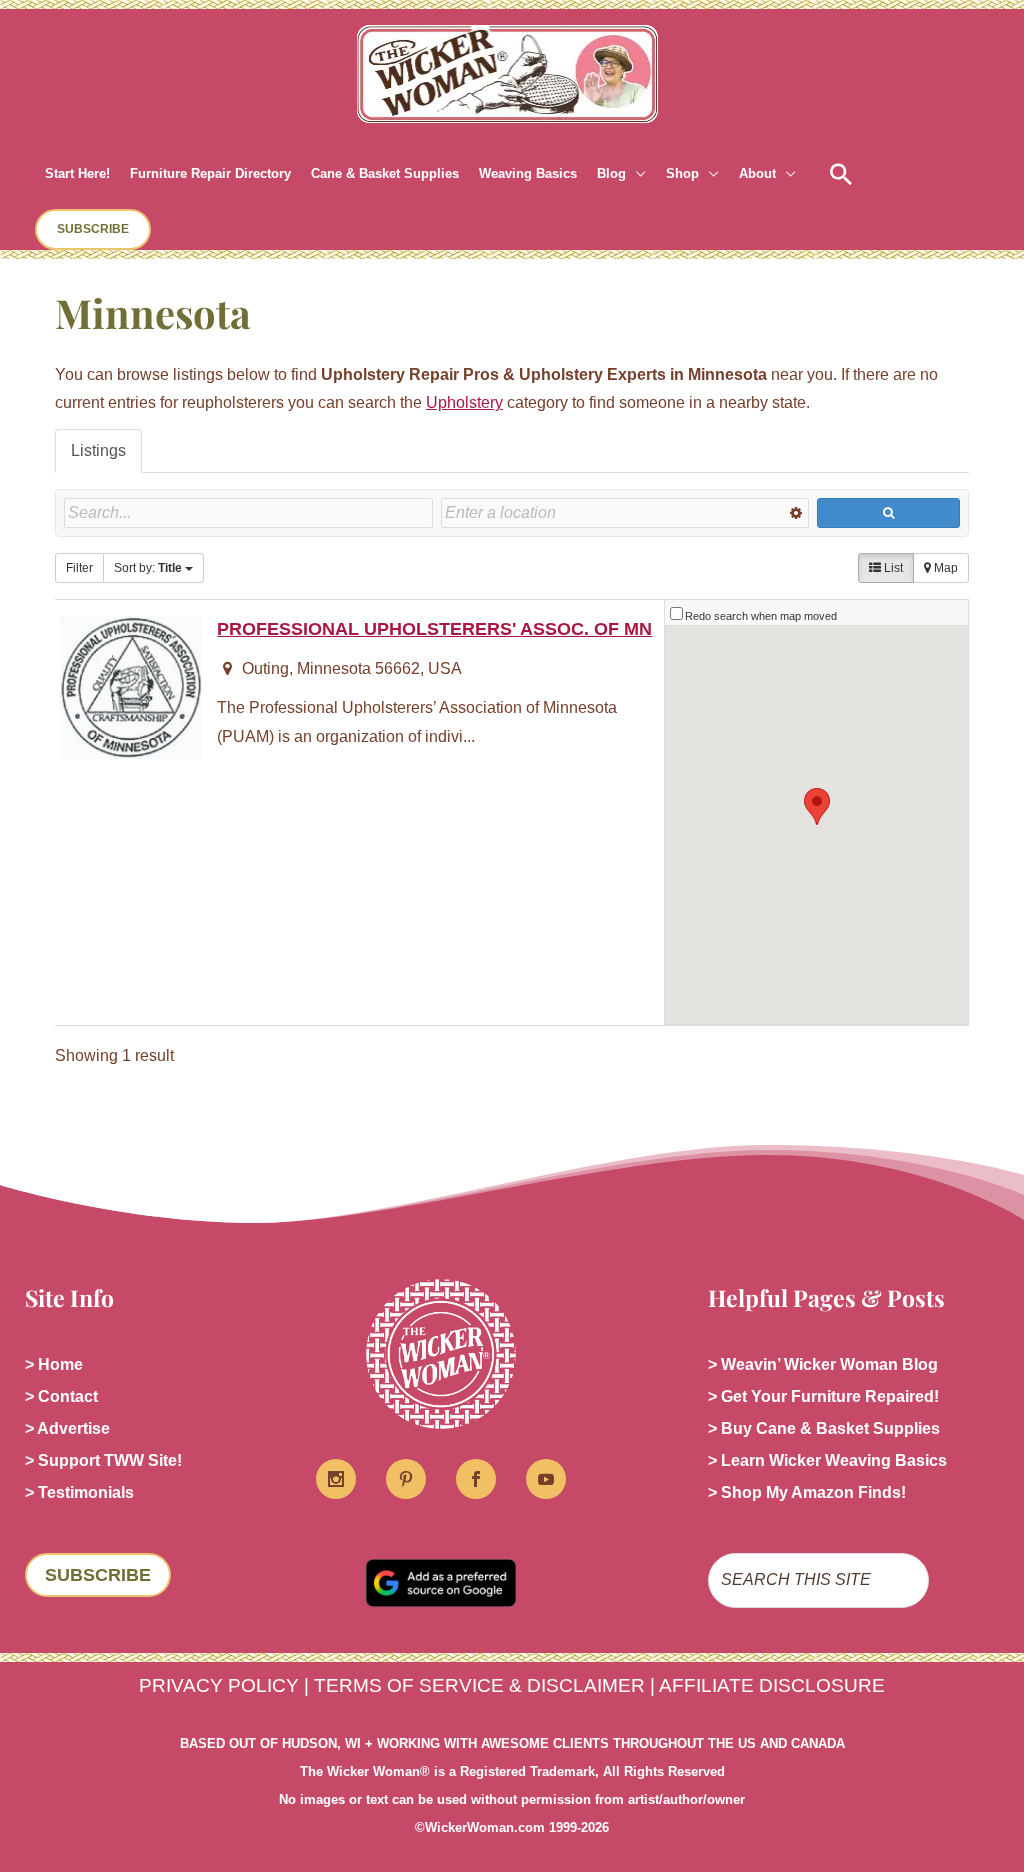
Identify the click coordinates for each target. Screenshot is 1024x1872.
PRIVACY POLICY (219, 1685)
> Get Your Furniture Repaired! (823, 1396)
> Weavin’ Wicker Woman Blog (823, 1364)
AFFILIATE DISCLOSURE (772, 1685)
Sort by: (148, 568)
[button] (636, 174)
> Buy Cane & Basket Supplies (824, 1428)
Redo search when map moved (761, 616)
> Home (54, 1364)
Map (944, 568)
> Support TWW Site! (103, 1460)
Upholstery (464, 402)
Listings (98, 450)
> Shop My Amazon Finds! (807, 1492)
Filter (79, 568)
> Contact (61, 1396)
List (892, 568)
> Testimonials (79, 1492)
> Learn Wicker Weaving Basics (827, 1460)
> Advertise (67, 1428)
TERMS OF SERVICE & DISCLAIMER (479, 1685)
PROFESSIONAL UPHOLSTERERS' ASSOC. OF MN (434, 628)
